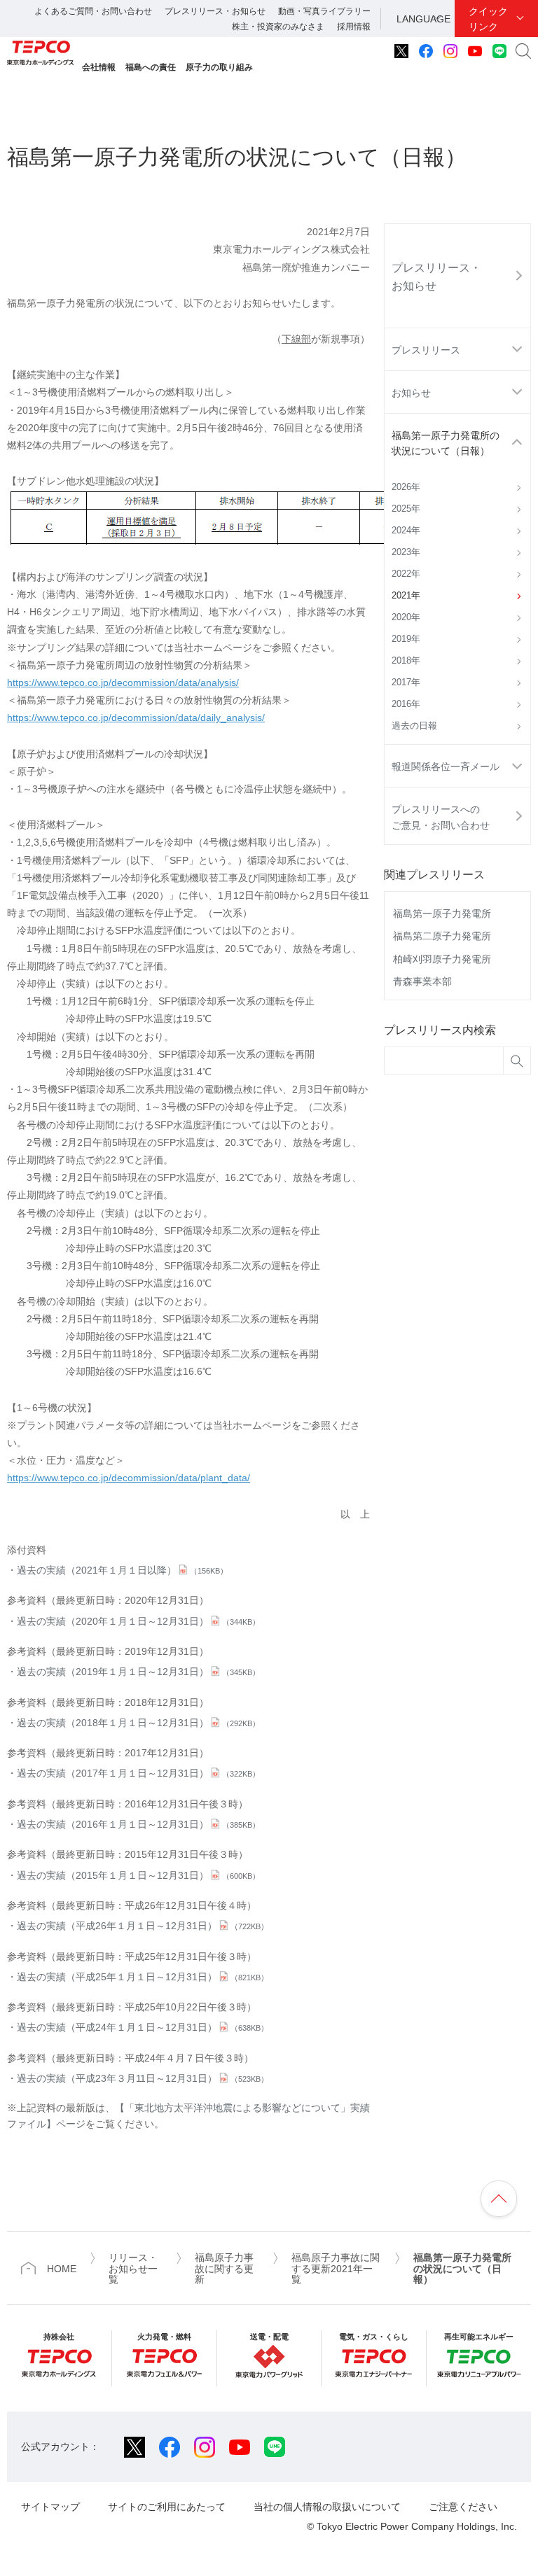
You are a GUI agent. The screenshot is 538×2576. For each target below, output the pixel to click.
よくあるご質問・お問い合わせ (93, 11)
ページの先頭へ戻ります (499, 2199)
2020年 (406, 617)
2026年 (406, 487)
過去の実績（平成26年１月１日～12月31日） (143, 1926)
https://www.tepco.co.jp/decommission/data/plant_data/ (129, 1478)
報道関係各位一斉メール (446, 766)
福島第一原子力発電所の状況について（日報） (446, 443)
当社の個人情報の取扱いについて (327, 2507)
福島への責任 (151, 67)
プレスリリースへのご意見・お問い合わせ (441, 817)
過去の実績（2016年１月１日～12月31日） (138, 1824)
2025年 (406, 509)
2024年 (406, 531)
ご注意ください (463, 2507)
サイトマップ (50, 2507)
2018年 (406, 661)
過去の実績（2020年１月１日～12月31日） (138, 1621)
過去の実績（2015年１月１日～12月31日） (138, 1875)
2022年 (406, 574)
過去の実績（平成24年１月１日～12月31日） (143, 2027)
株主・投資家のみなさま (278, 27)
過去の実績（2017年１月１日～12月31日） (138, 1773)
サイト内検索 (523, 51)
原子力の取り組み (219, 67)
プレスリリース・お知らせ (215, 11)
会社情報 (99, 67)
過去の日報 (414, 726)
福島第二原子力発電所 (442, 936)
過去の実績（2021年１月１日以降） (122, 1570)
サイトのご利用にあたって (167, 2507)
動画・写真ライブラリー (324, 11)
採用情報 (354, 27)
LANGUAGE (423, 19)
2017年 (406, 682)
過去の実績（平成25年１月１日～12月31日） (143, 1977)
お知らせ (411, 393)
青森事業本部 (422, 981)
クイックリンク (488, 19)
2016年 (406, 704)
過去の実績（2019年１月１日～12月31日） (138, 1672)
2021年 (406, 596)
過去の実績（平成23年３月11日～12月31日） (143, 2078)
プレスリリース (426, 350)
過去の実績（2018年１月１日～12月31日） (138, 1723)
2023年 (406, 552)
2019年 (406, 639)
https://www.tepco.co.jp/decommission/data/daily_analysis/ (136, 717)
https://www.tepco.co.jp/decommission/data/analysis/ (123, 682)
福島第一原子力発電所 (442, 913)
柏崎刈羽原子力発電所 (442, 959)
